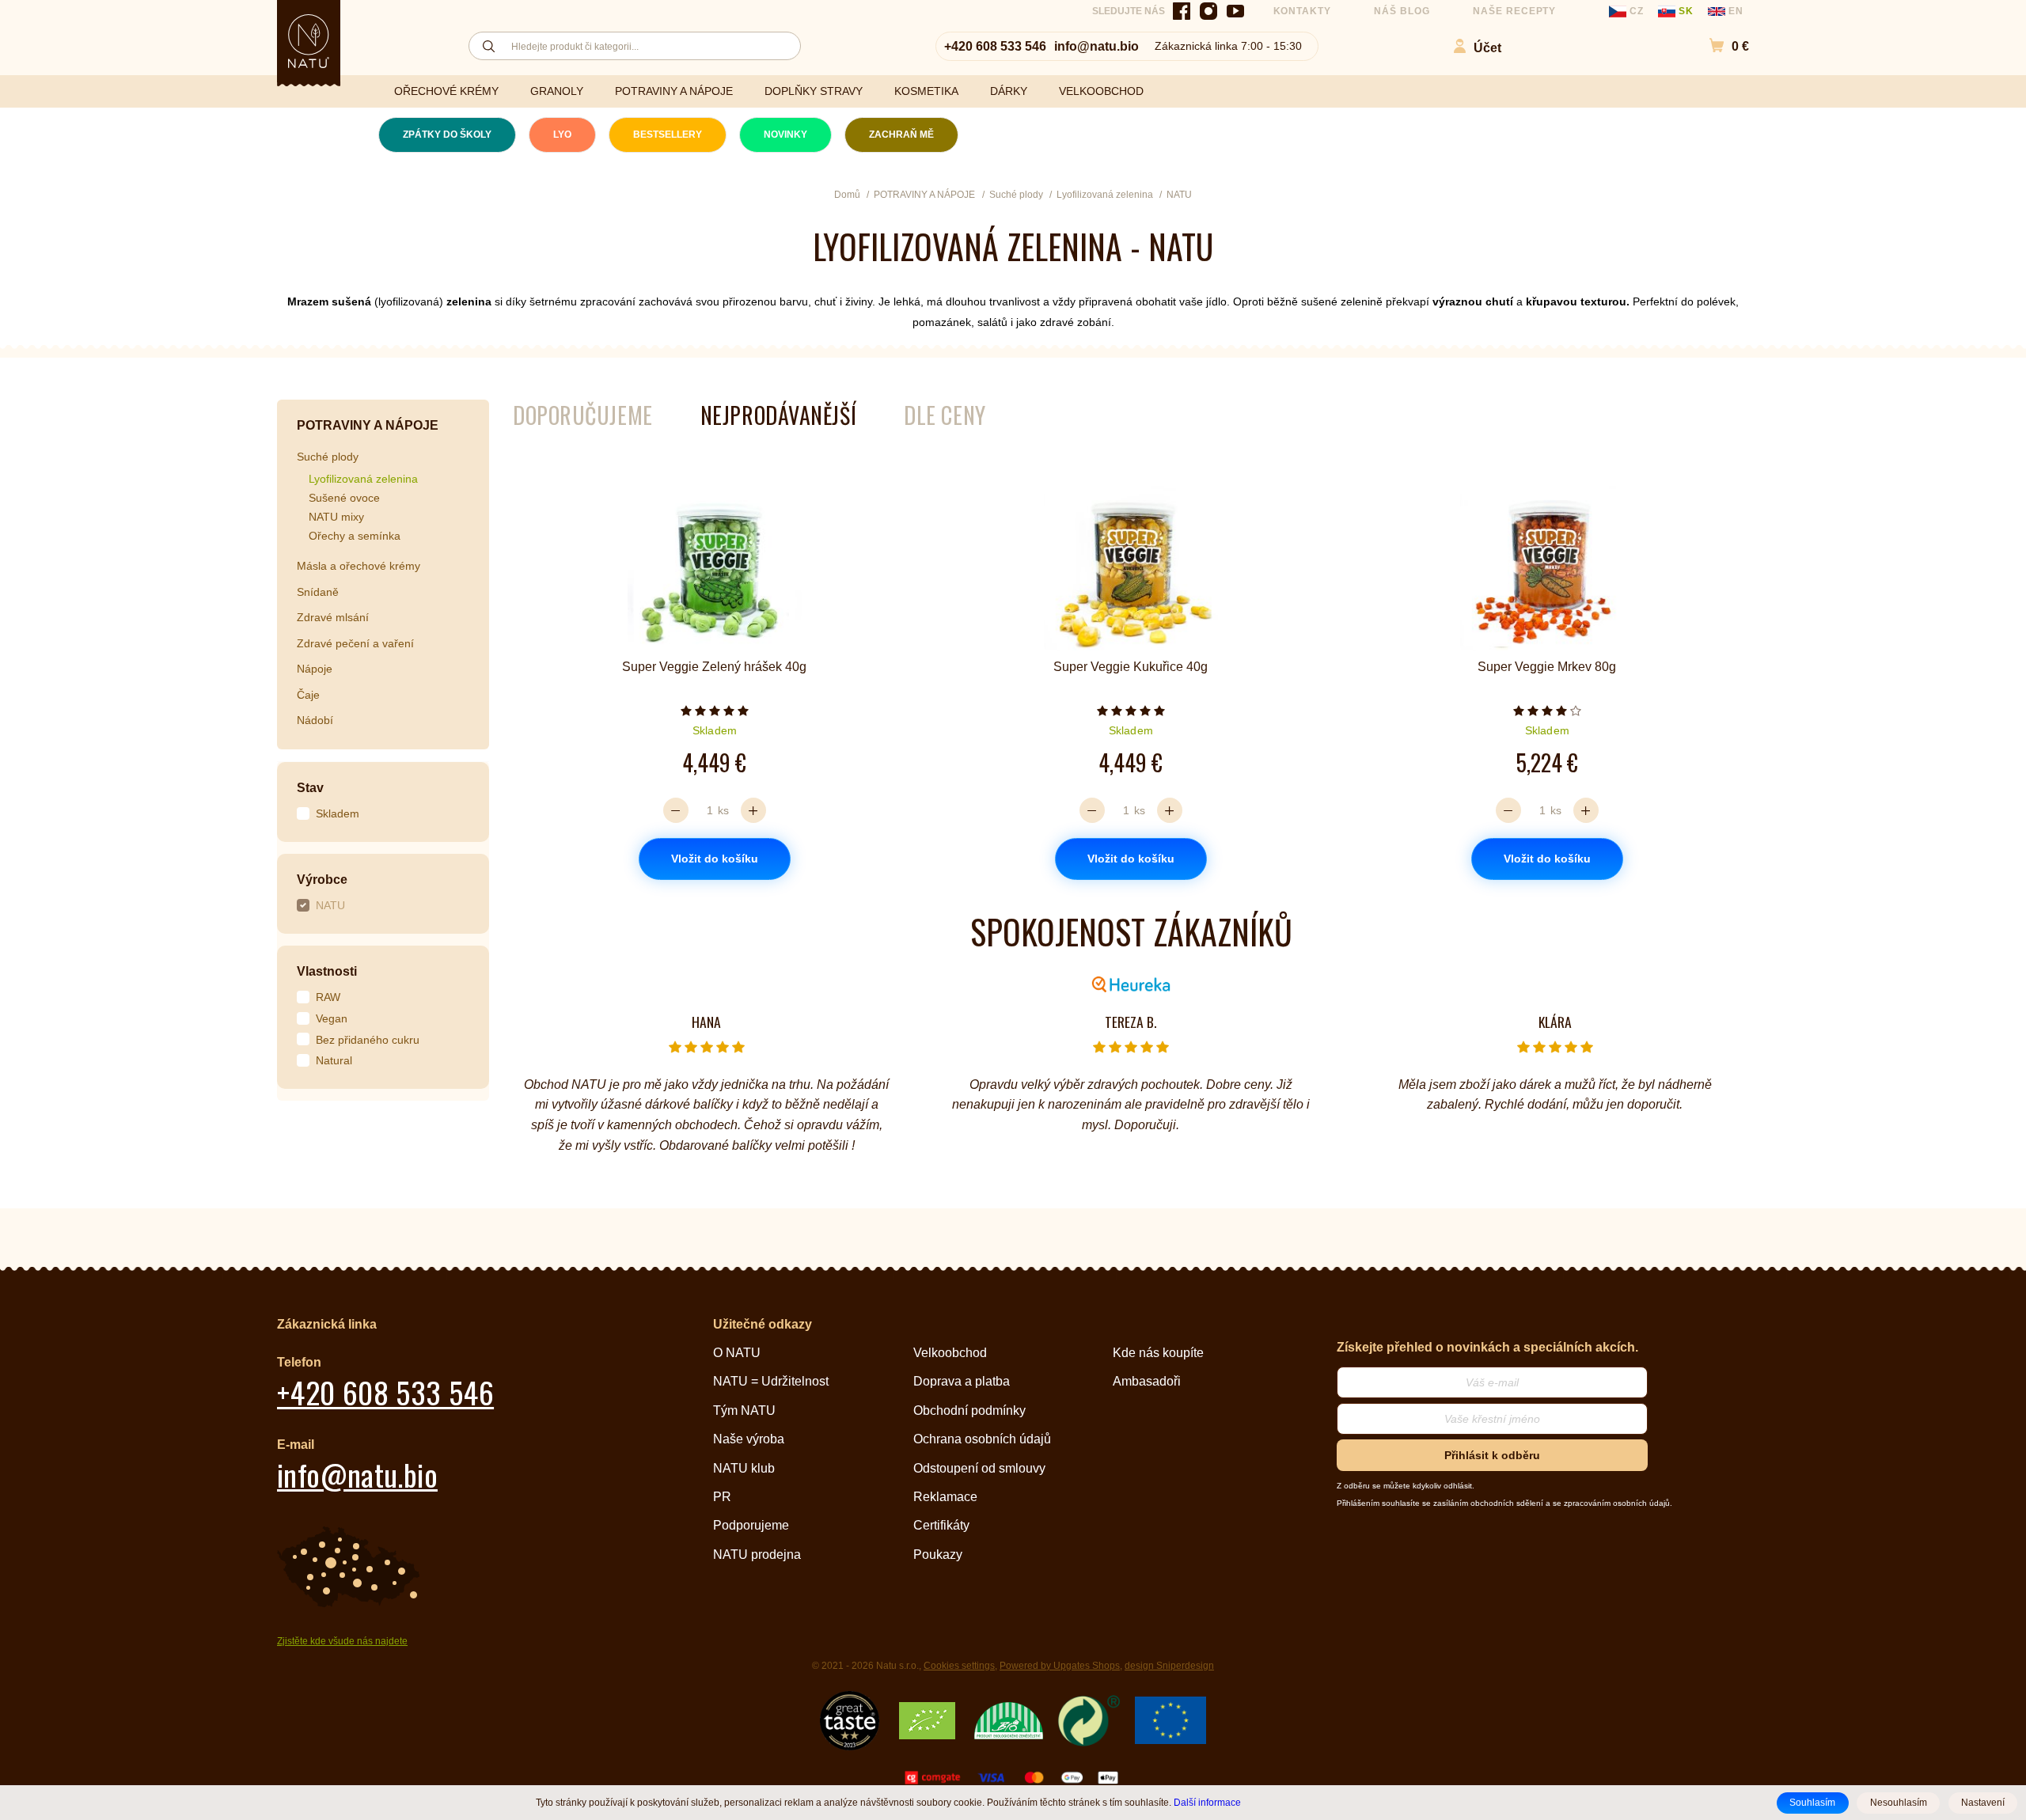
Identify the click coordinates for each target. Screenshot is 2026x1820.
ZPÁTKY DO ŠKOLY (447, 135)
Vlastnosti (327, 971)
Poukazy (938, 1555)
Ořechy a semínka (355, 536)
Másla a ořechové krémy (359, 566)
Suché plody (328, 457)
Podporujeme (751, 1525)
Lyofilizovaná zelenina (363, 479)
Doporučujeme (583, 415)
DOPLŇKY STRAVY (814, 91)
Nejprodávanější (778, 415)
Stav (310, 788)
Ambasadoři (1147, 1381)
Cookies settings (959, 1666)
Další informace (1207, 1802)
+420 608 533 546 (995, 46)
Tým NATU (744, 1410)
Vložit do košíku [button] (715, 859)
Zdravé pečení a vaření (355, 643)
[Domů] (309, 41)
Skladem (338, 813)
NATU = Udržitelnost (771, 1381)
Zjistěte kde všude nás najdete (342, 1641)
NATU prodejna (757, 1555)
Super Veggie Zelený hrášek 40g (714, 667)
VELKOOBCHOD (1101, 91)
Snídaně (318, 592)
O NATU (737, 1353)
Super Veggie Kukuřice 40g (1131, 667)
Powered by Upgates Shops (1060, 1666)
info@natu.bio (1096, 46)
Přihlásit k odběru (1492, 1455)
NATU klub (744, 1468)
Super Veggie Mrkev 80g (1547, 667)
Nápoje (315, 669)
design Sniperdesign (1169, 1666)
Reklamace (945, 1497)
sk (1686, 11)
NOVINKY (785, 135)
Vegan (332, 1018)
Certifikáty (941, 1525)
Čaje (308, 695)
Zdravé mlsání (333, 617)
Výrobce (322, 880)
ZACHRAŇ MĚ (901, 135)
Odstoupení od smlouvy (979, 1468)
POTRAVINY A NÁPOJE (674, 91)
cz (1637, 11)
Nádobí (315, 720)
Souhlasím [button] (1812, 1803)
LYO (562, 135)
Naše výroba (749, 1439)
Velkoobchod (950, 1353)
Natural (334, 1060)
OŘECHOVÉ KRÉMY (446, 91)
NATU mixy (336, 517)
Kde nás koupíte (1158, 1353)
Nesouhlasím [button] (1899, 1803)
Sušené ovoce (344, 498)
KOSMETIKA (926, 91)
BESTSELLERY (668, 135)
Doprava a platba (962, 1381)
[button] (1721, 46)
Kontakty (1303, 11)
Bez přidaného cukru (368, 1040)
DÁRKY (1009, 91)
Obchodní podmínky (969, 1410)
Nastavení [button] (1983, 1803)
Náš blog (1402, 11)
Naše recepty (1515, 11)
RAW (328, 997)
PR (722, 1497)
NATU (330, 905)
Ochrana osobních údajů (982, 1439)
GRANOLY (557, 91)
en (1734, 11)
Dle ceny (945, 415)
